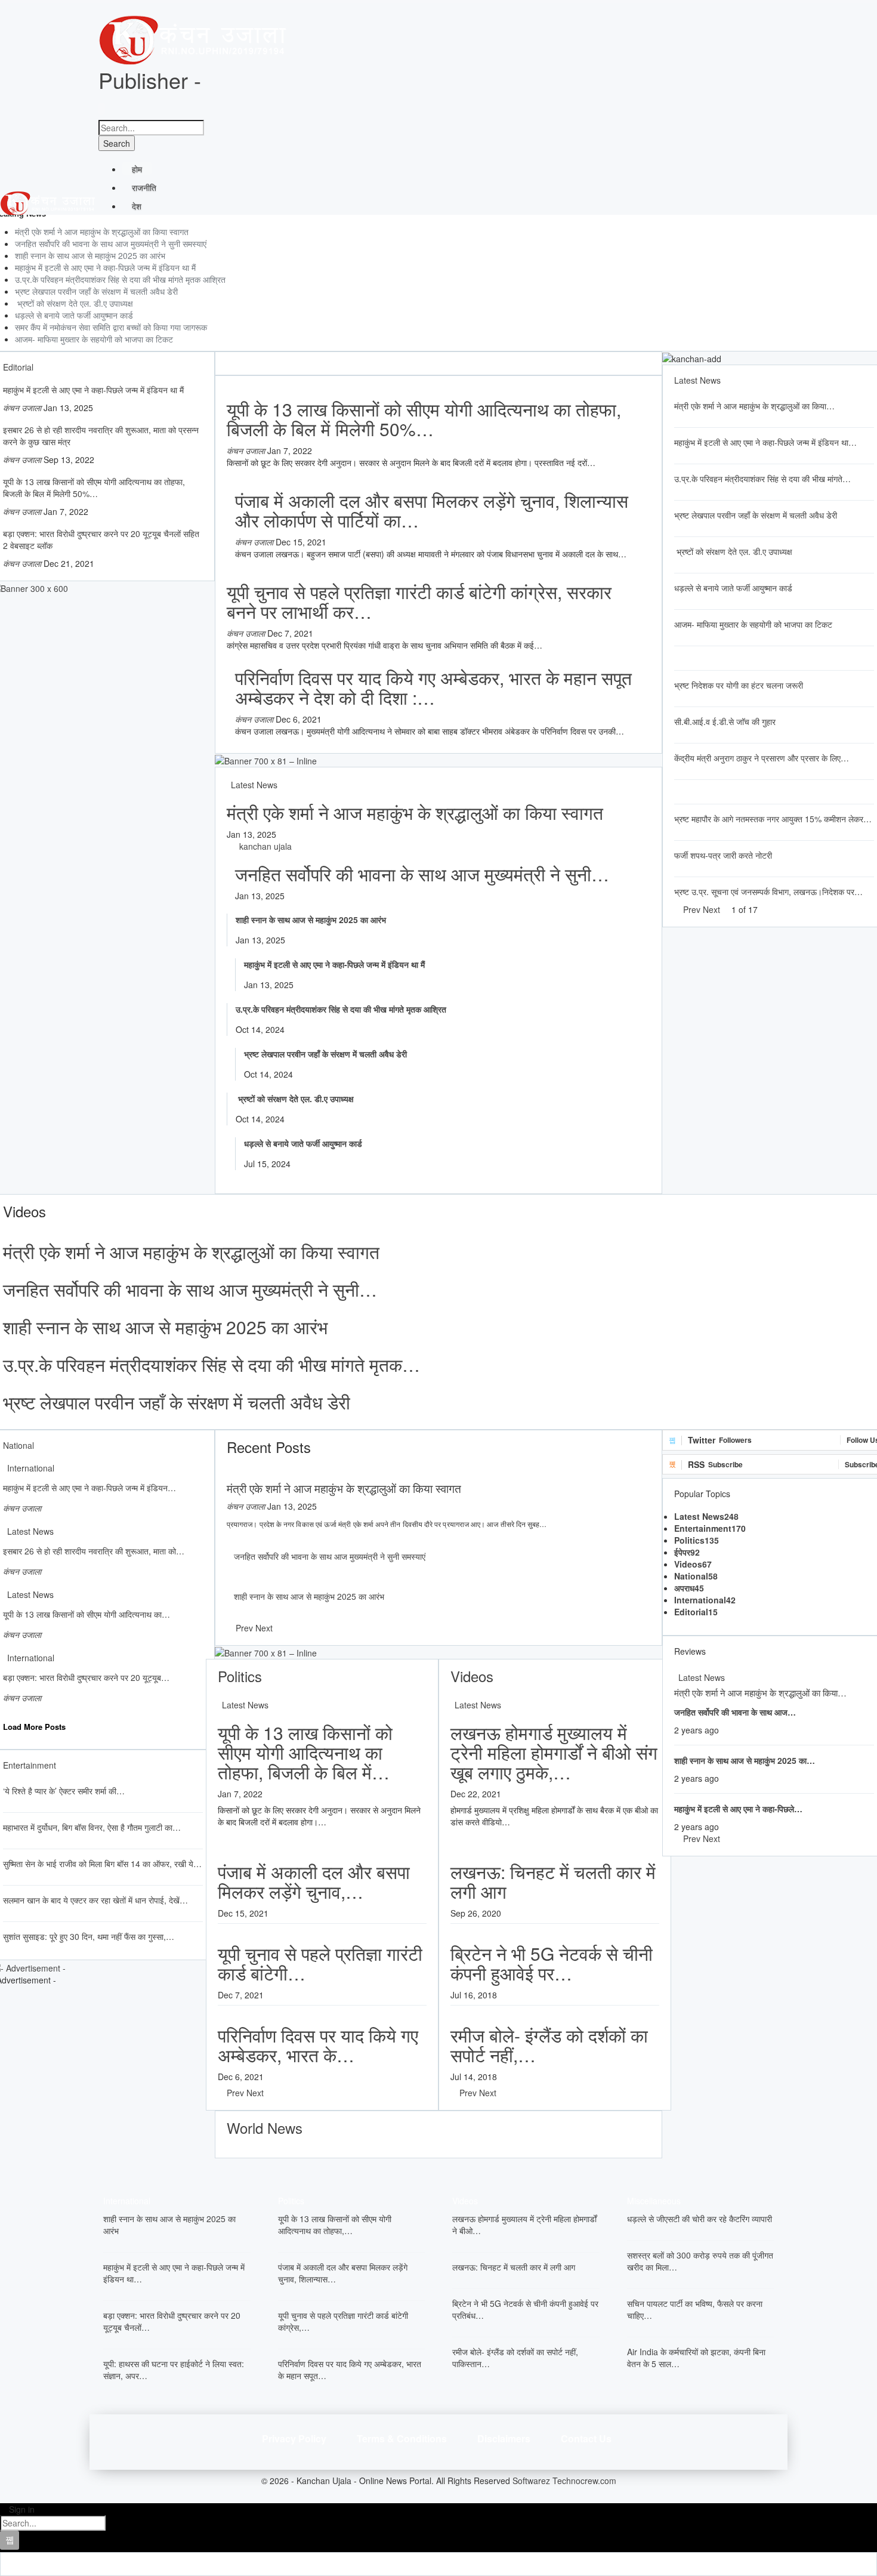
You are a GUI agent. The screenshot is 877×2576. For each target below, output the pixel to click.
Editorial (696, 1612)
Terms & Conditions (402, 2438)
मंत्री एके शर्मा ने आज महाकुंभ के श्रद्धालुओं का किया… (754, 406)
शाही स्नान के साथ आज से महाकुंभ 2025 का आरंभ (90, 255)
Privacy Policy (294, 2438)
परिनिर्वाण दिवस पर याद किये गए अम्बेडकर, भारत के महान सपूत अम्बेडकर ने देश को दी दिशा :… (433, 687)
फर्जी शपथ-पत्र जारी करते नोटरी (723, 855)
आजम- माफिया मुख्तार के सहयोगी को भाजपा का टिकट (94, 339)
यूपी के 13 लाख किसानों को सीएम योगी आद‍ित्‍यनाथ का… (87, 1614)
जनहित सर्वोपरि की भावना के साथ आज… (735, 1712)
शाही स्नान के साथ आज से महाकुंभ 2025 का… (745, 1760)
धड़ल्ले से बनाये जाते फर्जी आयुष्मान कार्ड (74, 315)
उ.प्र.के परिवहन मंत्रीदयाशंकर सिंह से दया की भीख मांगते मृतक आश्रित (120, 279)
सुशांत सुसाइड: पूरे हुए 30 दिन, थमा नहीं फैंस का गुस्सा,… (89, 1936)
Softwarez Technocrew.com (564, 2481)
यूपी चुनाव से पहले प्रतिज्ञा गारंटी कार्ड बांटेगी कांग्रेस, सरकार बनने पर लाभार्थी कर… (419, 601)
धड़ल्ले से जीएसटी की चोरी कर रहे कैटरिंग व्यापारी (700, 2219)
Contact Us (586, 2438)
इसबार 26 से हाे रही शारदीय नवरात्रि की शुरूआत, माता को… (94, 1551)
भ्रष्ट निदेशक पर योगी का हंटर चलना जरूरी (739, 685)
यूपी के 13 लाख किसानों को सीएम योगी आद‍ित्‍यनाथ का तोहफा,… (335, 2225)
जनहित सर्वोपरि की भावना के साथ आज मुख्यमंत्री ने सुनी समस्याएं (111, 243)
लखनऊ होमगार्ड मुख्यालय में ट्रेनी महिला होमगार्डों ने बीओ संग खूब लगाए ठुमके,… (554, 1752)
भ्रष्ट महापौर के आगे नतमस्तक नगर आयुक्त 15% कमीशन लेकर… (773, 819)
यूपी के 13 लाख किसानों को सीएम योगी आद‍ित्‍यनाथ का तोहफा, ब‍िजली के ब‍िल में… (305, 1752)
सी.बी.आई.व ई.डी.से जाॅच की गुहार (725, 721)
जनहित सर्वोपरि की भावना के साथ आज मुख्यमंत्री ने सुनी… (422, 874)
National (696, 1576)
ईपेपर (687, 1552)
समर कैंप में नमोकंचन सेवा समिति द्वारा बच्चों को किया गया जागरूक (111, 327)
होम (137, 169)
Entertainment (710, 1528)
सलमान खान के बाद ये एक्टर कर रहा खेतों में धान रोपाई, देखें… (95, 1900)
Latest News (254, 785)
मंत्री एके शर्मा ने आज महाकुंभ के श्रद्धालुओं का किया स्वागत (102, 232)
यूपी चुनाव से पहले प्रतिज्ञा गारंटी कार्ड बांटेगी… (320, 1963)
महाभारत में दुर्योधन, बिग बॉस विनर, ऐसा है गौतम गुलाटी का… (92, 1827)
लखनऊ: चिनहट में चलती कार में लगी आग (553, 1881)
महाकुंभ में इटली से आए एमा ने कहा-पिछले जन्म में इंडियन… (89, 1488)
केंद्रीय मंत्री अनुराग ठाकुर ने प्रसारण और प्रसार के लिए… (762, 758)
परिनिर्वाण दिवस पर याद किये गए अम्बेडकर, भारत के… (318, 2045)
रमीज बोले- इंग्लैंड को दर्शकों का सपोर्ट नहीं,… (549, 2045)
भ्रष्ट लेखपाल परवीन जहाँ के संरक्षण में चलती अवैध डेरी (96, 291)
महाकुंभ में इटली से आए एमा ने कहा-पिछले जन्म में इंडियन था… (765, 442)
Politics (697, 1540)
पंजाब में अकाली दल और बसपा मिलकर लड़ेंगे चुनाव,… (314, 1881)
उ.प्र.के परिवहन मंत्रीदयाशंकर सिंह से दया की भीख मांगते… (762, 479)
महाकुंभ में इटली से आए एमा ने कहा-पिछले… (738, 1809)
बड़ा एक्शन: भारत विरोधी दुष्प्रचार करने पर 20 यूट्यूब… (86, 1677)
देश (137, 206)
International (31, 1468)
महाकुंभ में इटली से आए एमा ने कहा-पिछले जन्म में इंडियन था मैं (105, 267)
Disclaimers (504, 2438)
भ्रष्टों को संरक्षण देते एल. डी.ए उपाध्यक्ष (74, 303)
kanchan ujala (265, 846)
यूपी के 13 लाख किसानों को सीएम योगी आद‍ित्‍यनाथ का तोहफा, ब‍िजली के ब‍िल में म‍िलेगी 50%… (94, 488)
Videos (693, 1564)
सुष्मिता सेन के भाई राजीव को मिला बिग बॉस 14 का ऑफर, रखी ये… (102, 1864)
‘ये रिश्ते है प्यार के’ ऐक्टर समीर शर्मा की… (64, 1791)
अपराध (689, 1588)
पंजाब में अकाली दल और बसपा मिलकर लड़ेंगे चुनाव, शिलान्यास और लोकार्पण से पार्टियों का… (432, 510)
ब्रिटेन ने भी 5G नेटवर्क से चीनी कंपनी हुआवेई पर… (552, 1963)
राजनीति (144, 187)
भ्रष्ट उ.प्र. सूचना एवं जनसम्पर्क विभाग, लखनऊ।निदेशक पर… (768, 891)
